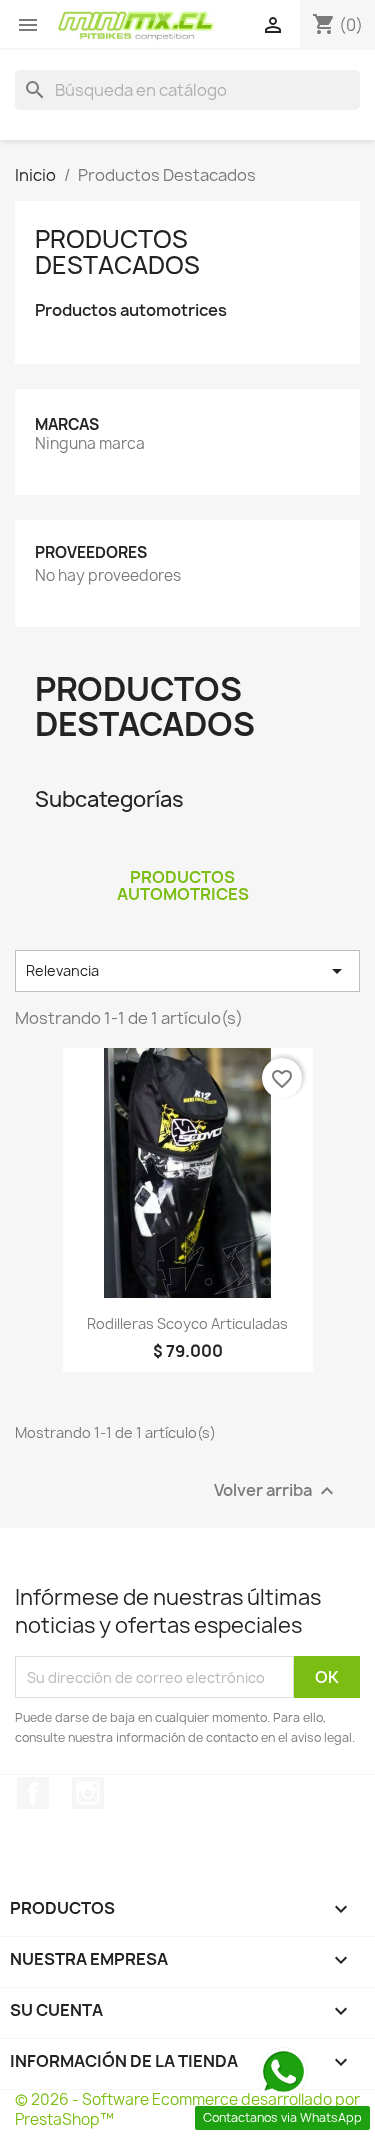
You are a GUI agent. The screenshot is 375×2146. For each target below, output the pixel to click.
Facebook (33, 1793)
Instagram (88, 1793)
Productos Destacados (117, 252)
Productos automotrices (131, 310)
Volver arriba (276, 1491)
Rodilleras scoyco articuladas (187, 1323)
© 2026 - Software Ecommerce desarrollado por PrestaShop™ (187, 2109)
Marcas (67, 424)
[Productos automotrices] (183, 851)
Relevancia (187, 971)
